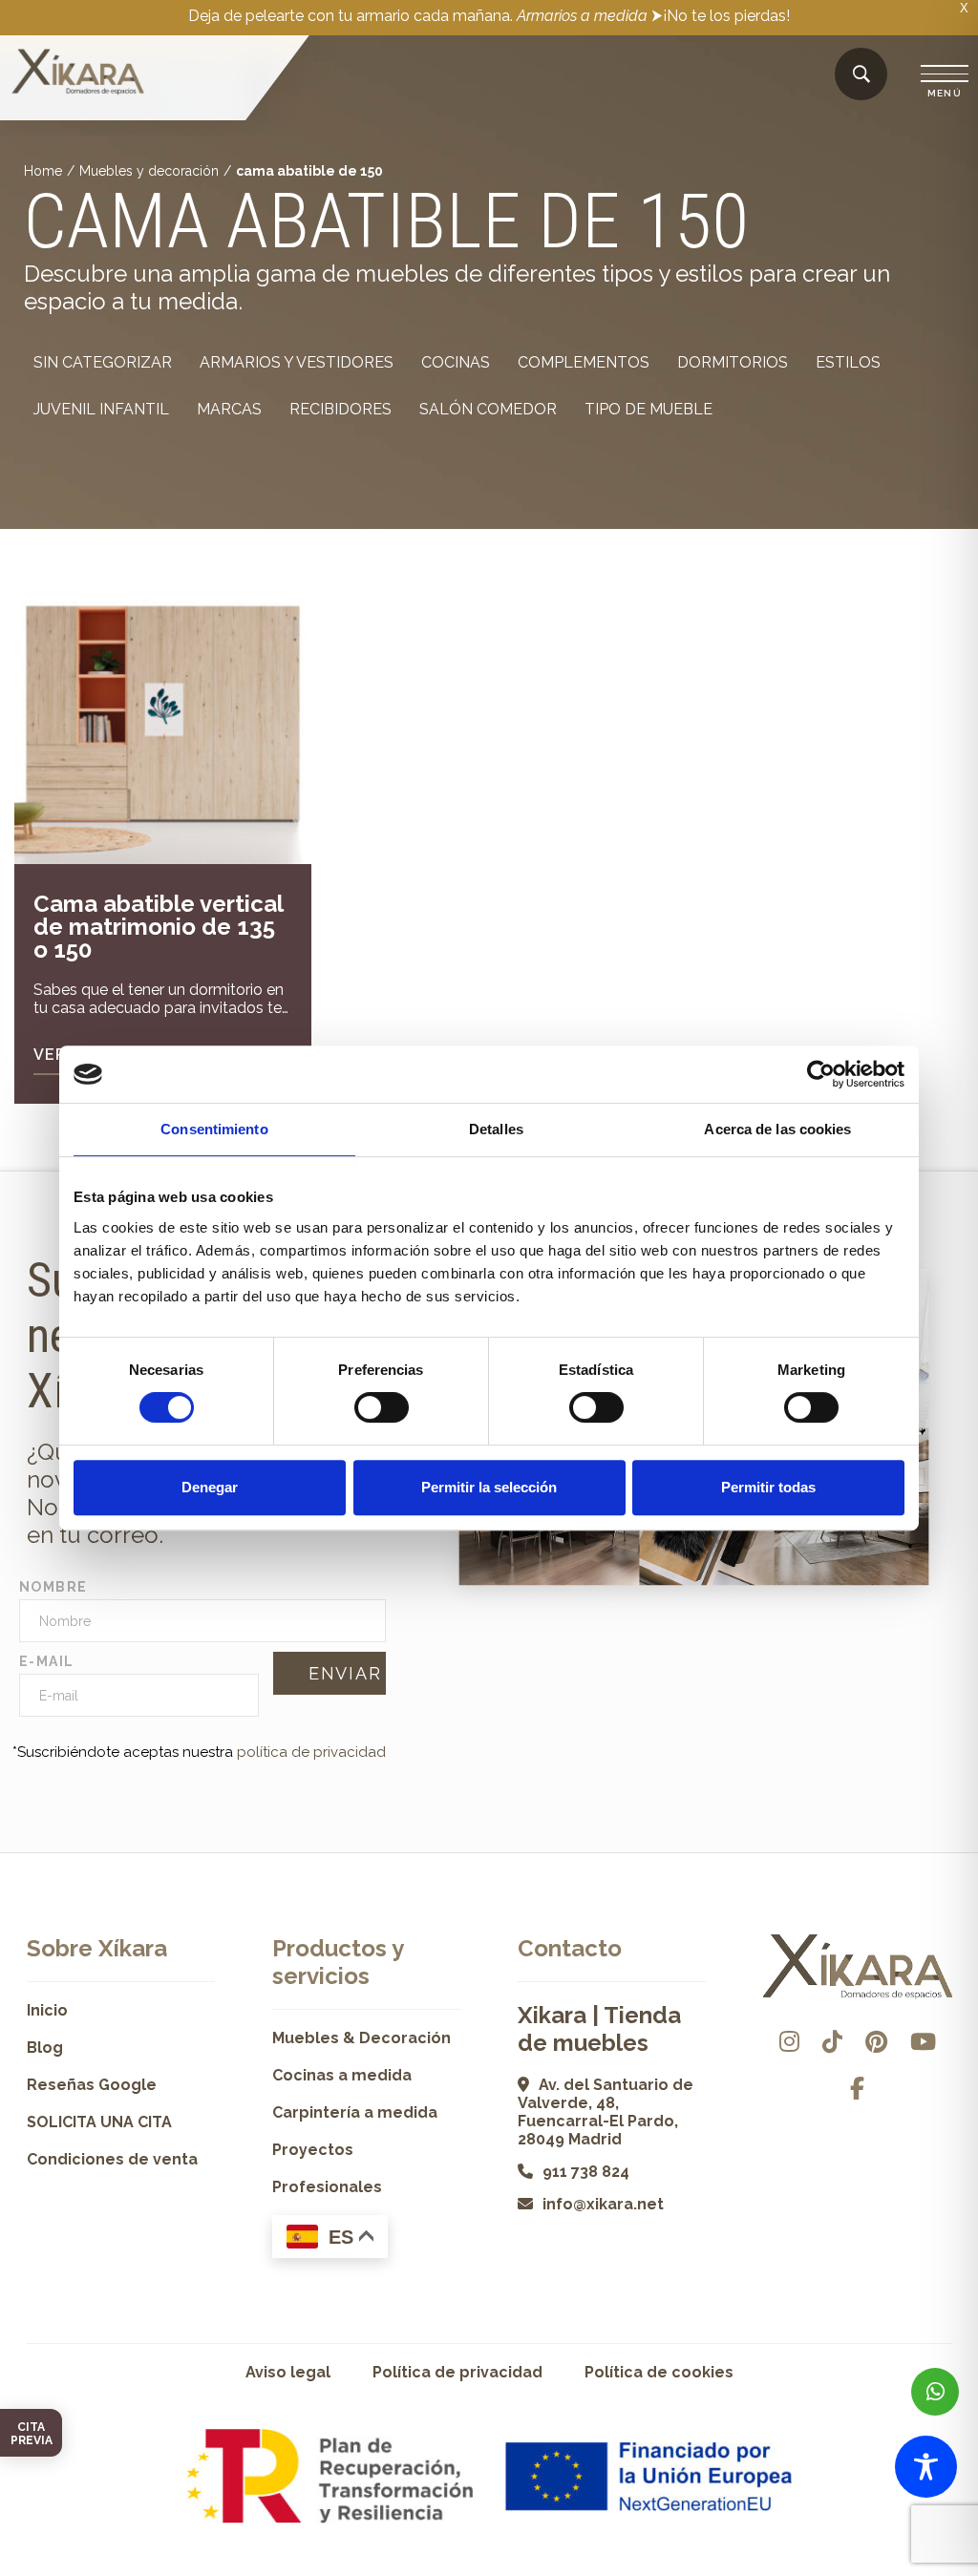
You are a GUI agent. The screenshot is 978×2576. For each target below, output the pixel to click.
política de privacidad (311, 1752)
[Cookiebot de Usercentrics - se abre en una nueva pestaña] (821, 1074)
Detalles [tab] (496, 1129)
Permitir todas (768, 1487)
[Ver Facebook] (857, 2089)
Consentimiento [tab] (214, 1129)
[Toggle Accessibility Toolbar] (926, 2467)
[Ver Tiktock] (832, 2042)
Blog (45, 2048)
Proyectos (313, 2150)
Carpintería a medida (355, 2112)
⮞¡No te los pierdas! (721, 16)
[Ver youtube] (923, 2042)
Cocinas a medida (342, 2075)
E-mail (46, 1661)
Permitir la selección (489, 1487)
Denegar (210, 1487)
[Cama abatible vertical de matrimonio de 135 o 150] (163, 716)
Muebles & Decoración (361, 2038)
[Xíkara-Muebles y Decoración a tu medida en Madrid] (78, 74)
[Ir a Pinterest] (876, 2042)
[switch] (382, 1407)
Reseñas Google (92, 2085)
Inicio (47, 2010)
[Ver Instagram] (789, 2042)
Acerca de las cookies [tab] (777, 1129)
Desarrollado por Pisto (898, 2569)
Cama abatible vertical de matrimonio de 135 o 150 (158, 927)
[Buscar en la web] (861, 75)
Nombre (53, 1587)
